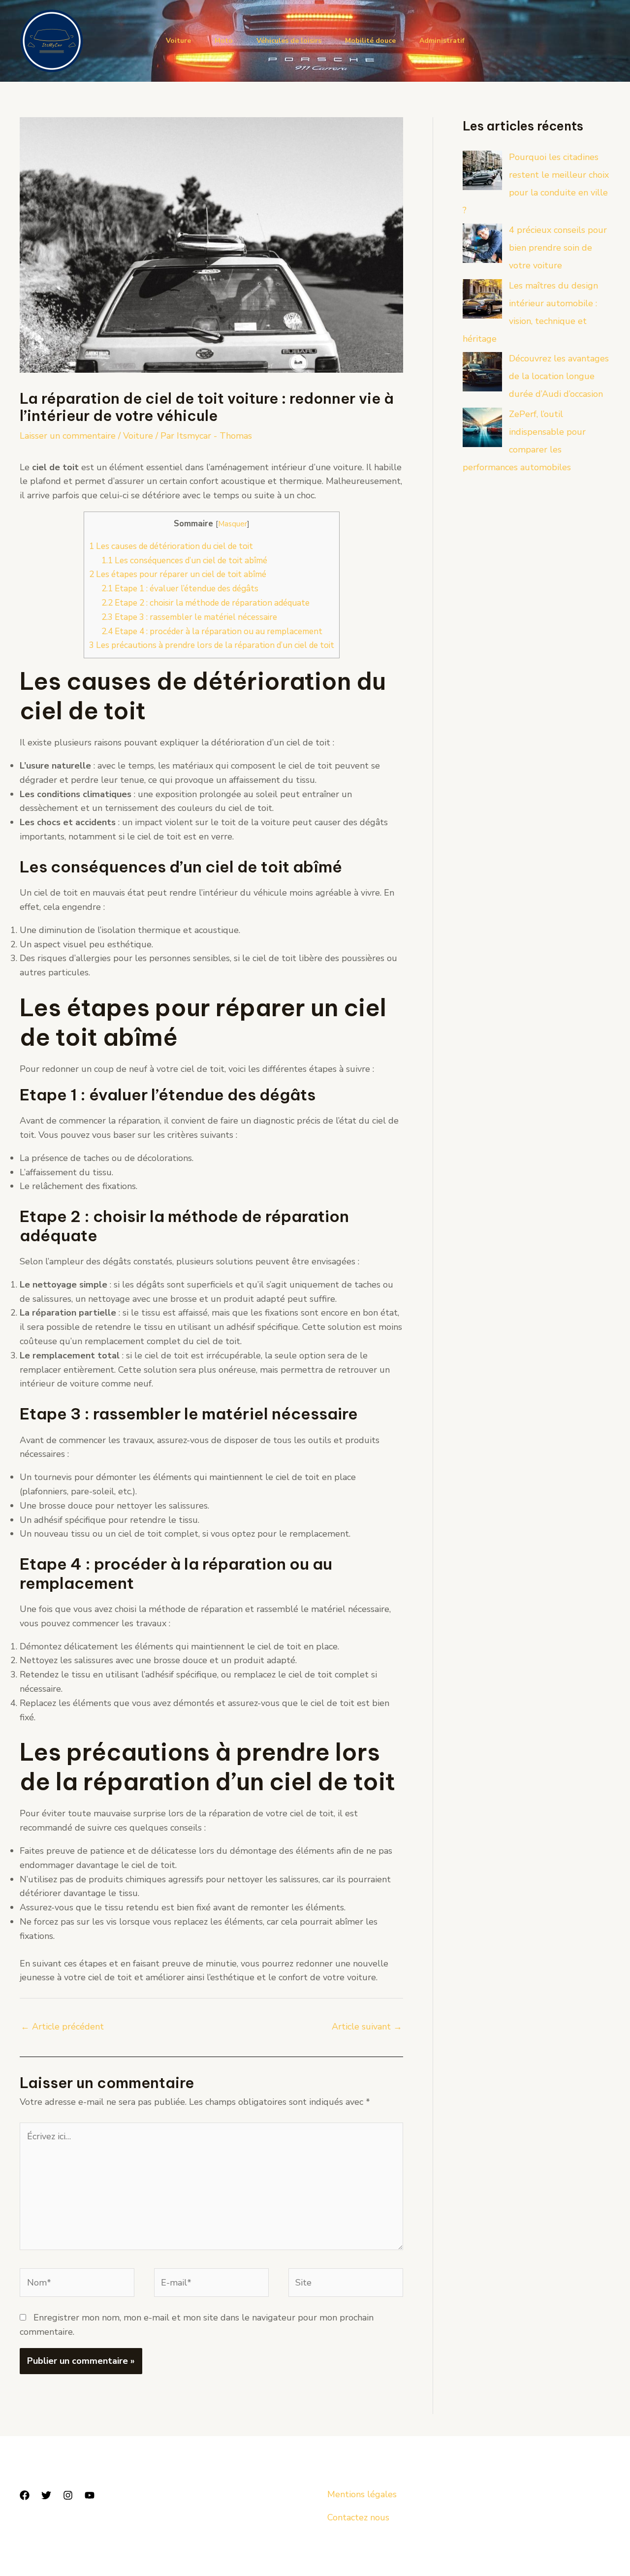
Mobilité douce (370, 41)
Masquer (233, 524)
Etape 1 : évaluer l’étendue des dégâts (180, 589)
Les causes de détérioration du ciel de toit (171, 546)
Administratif (442, 41)
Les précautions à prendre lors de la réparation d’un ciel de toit (212, 645)
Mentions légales (362, 2494)
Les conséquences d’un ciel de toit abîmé (184, 561)
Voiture (178, 41)
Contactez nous (358, 2517)
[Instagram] (68, 2495)
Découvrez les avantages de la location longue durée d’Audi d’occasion (559, 376)
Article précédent (62, 2027)
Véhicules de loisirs (289, 41)
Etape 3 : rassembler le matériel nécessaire (189, 617)
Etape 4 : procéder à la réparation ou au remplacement (212, 631)
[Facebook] (25, 2495)
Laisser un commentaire (68, 436)
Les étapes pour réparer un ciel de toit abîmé (178, 574)
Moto (224, 41)
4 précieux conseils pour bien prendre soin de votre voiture (558, 248)
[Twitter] (46, 2495)
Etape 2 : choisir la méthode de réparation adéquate (205, 603)
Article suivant (367, 2027)
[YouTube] (90, 2495)
